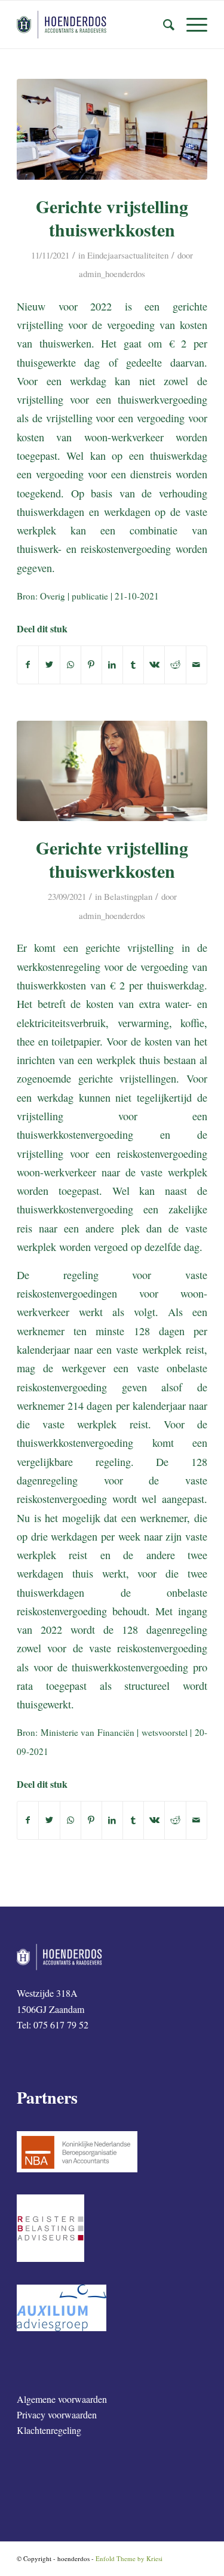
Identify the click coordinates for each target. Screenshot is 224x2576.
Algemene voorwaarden (62, 2399)
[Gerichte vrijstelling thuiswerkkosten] (112, 129)
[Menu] (191, 24)
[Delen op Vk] (154, 665)
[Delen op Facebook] (28, 665)
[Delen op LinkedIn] (112, 665)
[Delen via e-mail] (197, 665)
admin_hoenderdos (112, 273)
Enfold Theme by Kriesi (129, 2558)
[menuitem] (163, 24)
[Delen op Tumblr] (133, 665)
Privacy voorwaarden (57, 2414)
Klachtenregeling (49, 2430)
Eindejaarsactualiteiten (128, 255)
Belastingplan (128, 896)
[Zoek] (163, 24)
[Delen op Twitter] (49, 665)
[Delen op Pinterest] (91, 665)
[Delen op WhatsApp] (70, 665)
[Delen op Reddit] (175, 665)
